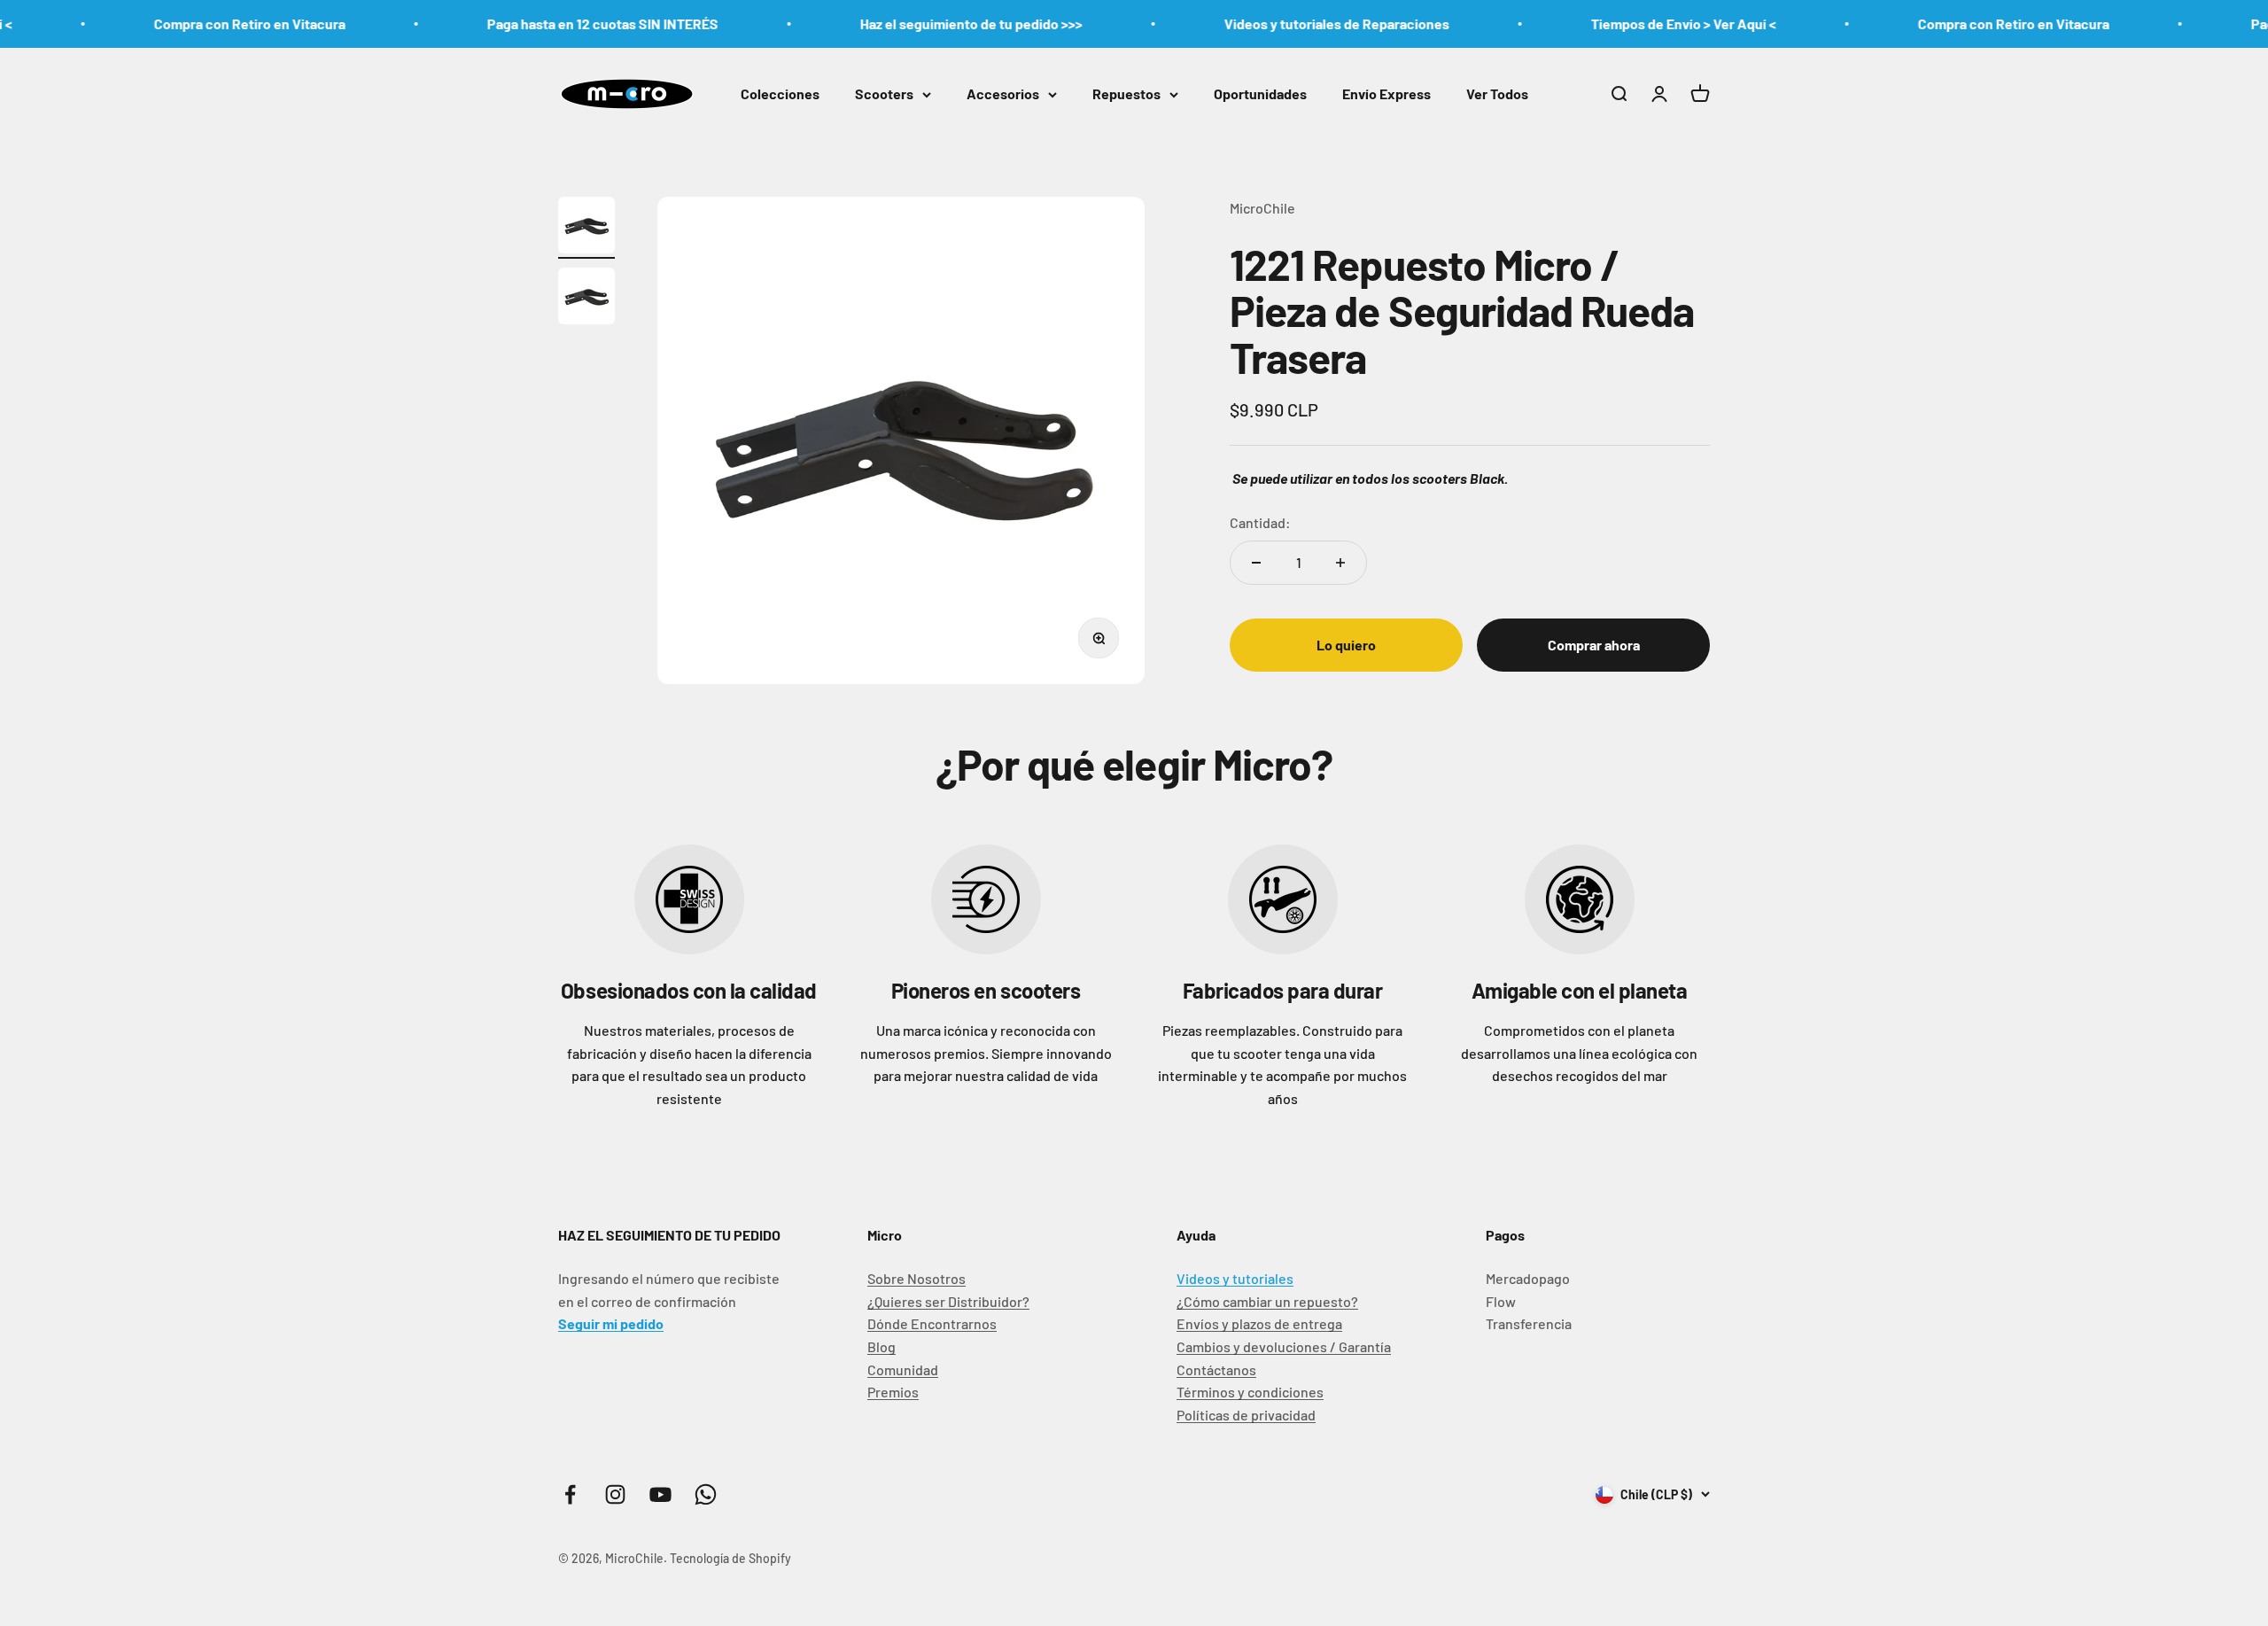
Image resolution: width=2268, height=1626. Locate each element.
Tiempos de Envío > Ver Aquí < (1627, 23)
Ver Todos (1497, 93)
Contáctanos (1216, 1369)
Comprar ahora (1594, 645)
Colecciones (780, 93)
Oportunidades (1260, 93)
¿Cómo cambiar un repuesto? (1267, 1301)
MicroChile (1262, 208)
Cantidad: (1260, 521)
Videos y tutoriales (1235, 1278)
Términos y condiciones (1250, 1392)
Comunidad (903, 1369)
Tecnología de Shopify (730, 1558)
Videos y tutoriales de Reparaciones (1280, 23)
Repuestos (1126, 93)
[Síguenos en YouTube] (660, 1494)
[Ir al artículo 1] (586, 228)
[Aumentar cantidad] (1340, 563)
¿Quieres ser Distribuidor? (948, 1301)
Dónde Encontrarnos (932, 1323)
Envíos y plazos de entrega (1259, 1323)
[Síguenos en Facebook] (570, 1494)
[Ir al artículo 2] (586, 299)
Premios (893, 1392)
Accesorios (1003, 93)
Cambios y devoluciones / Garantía (1284, 1346)
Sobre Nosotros (917, 1278)
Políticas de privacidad (1246, 1415)
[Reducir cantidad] (1256, 563)
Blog (882, 1346)
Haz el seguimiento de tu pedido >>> (915, 23)
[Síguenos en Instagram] (615, 1494)
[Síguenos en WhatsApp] (706, 1494)
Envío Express (1386, 93)
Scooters (884, 93)
